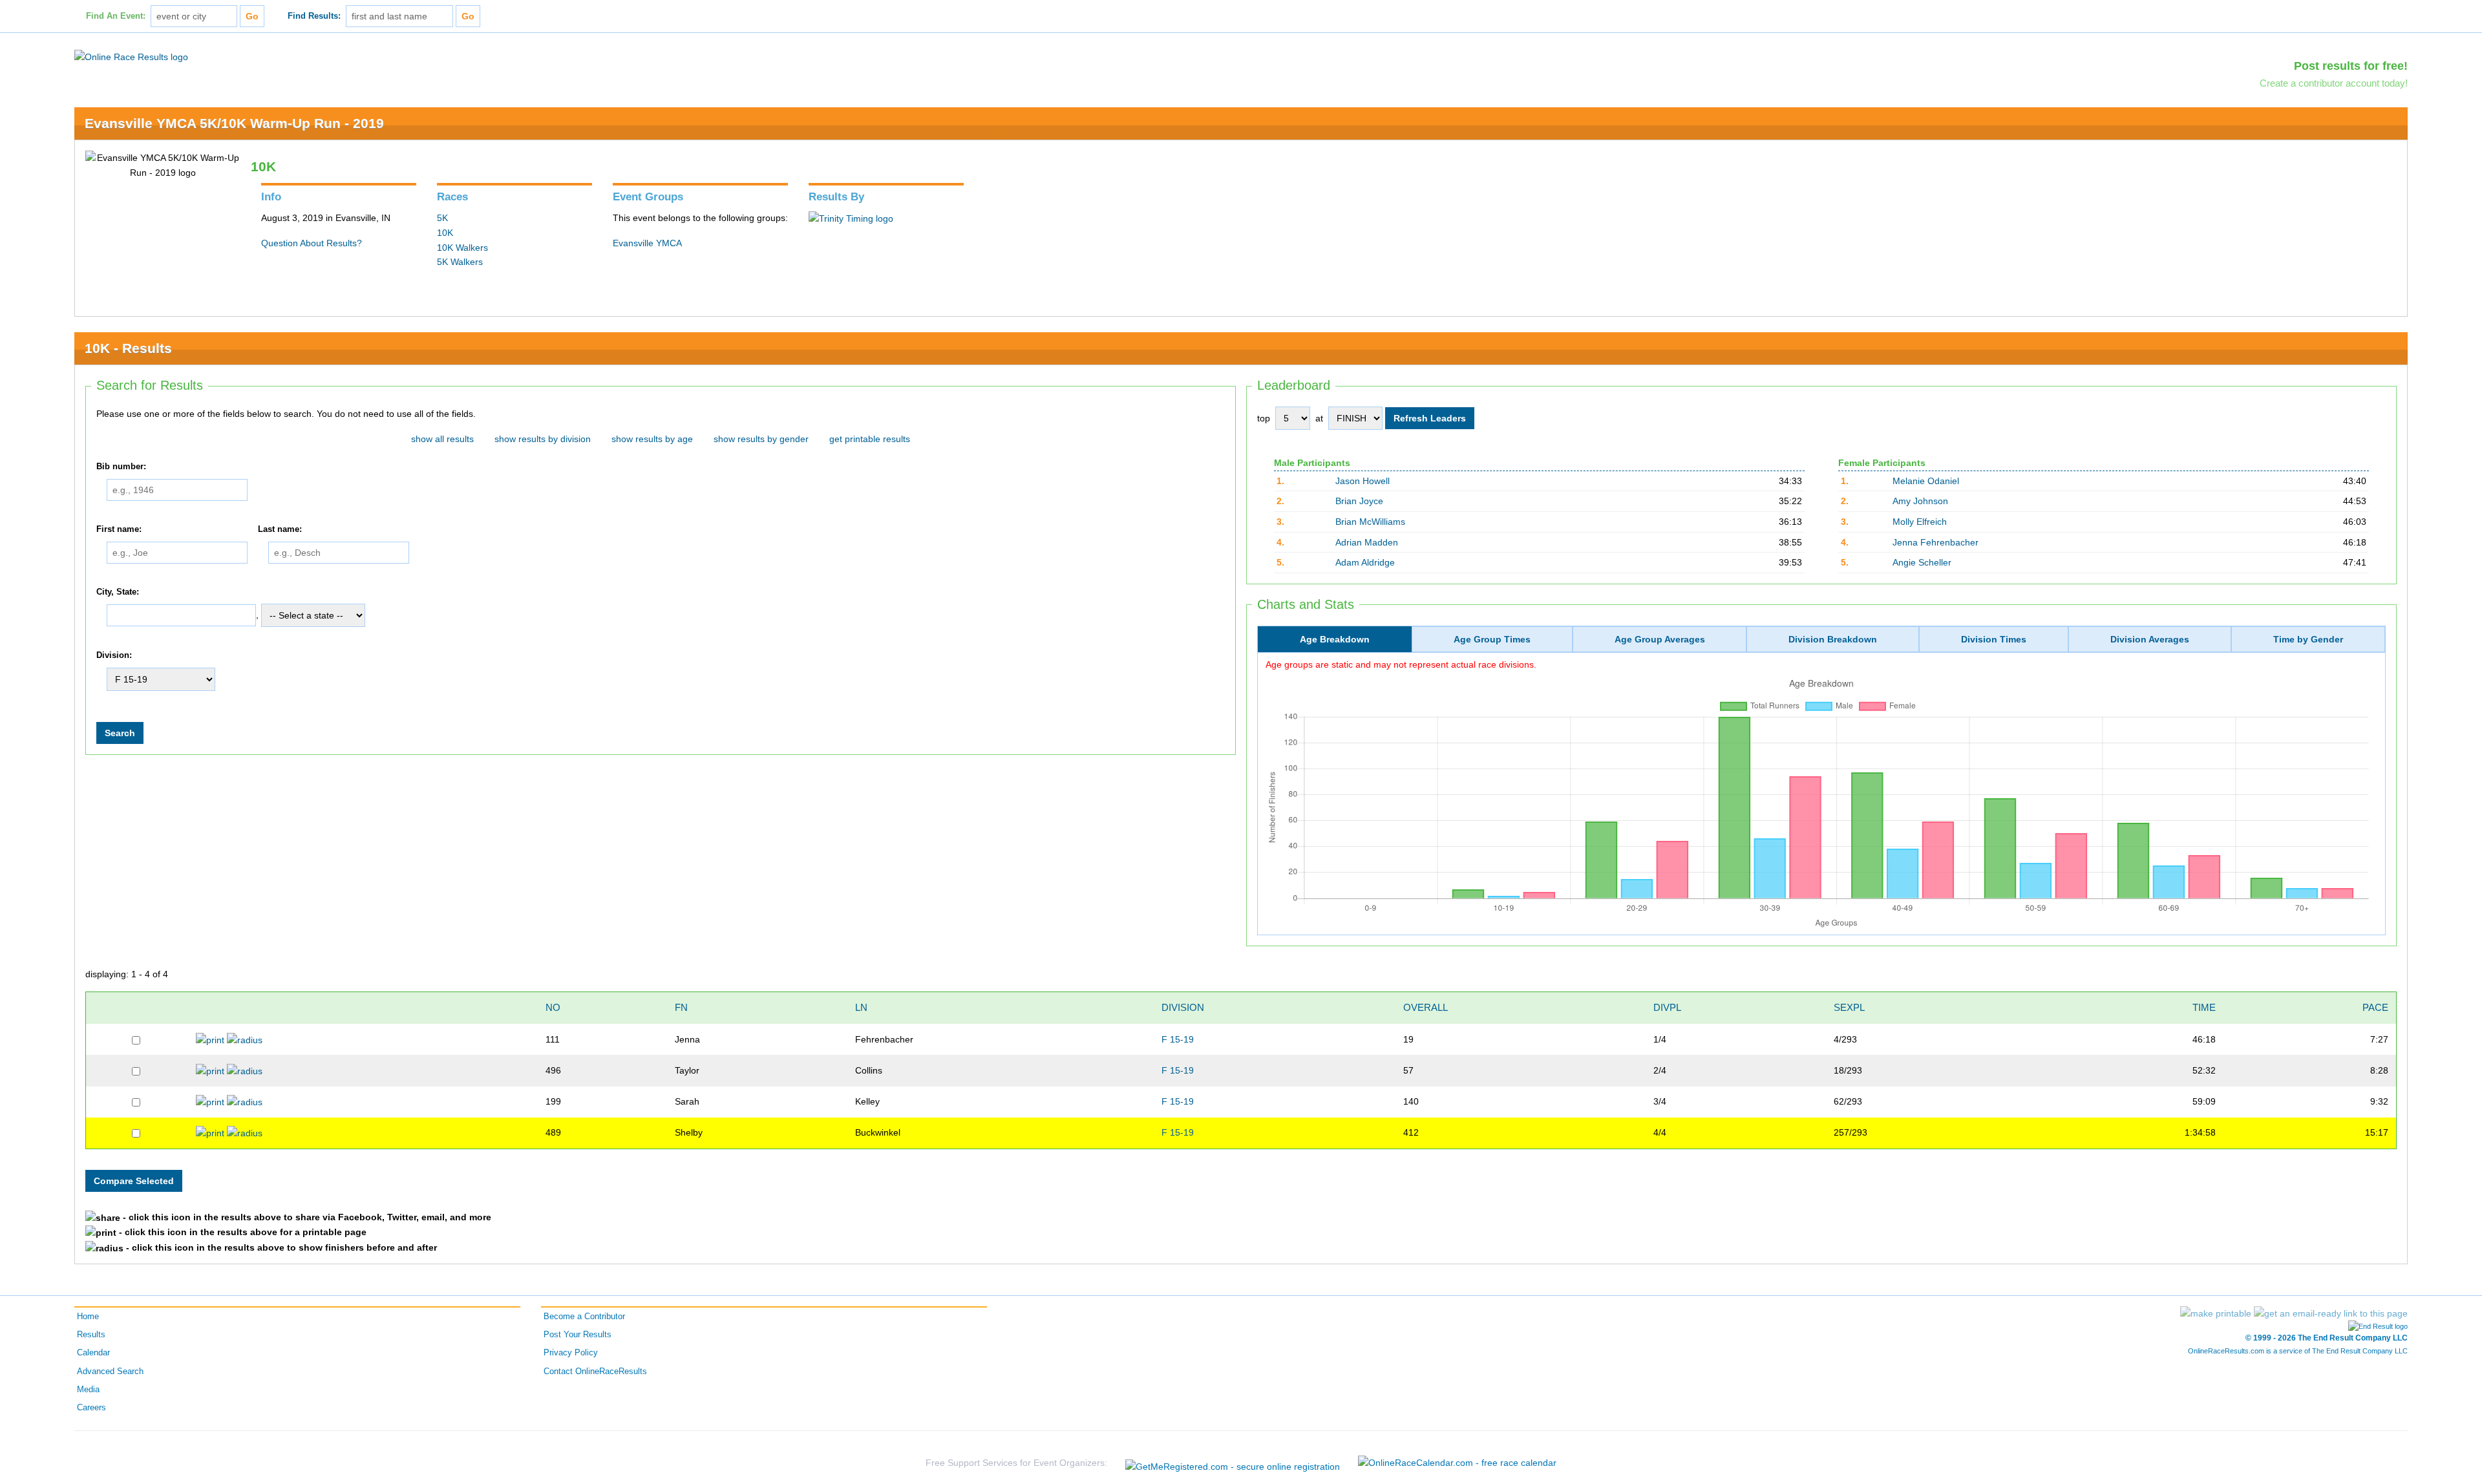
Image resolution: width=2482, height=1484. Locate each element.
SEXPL (1849, 1007)
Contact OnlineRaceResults (595, 1372)
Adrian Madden (1367, 542)
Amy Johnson (1920, 501)
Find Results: (314, 16)
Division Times (1994, 639)
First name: (119, 529)
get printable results (870, 439)
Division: (114, 655)
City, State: (118, 592)
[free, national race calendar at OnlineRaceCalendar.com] (1457, 1463)
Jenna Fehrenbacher (1936, 542)
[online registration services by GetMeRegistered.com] (1233, 1463)
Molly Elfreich (1920, 522)
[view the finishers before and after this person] (245, 1039)
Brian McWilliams (1370, 522)
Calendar (93, 1353)
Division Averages (2150, 639)
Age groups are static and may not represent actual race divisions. (1401, 664)
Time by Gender (2308, 639)
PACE (2375, 1007)
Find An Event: (116, 16)
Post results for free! (2351, 66)
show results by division (543, 439)
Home (88, 1317)
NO (553, 1007)
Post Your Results (578, 1335)
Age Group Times (1492, 639)
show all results (442, 439)
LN (861, 1007)
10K (445, 233)
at (1319, 418)
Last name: (280, 529)
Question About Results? (312, 243)
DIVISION (1183, 1007)
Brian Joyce (1359, 501)
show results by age (652, 439)
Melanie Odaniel (1926, 481)
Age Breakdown (1335, 639)
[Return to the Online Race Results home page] (131, 56)
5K (442, 218)
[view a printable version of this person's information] (210, 1039)
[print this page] (2216, 1313)
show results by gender (761, 439)
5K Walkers (460, 262)
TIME (2204, 1007)
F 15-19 (1178, 1039)
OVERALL (1426, 1007)
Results (91, 1335)
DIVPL (1667, 1007)
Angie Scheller (1922, 562)
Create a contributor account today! (2334, 83)
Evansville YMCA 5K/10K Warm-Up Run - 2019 (234, 123)
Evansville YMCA (647, 243)
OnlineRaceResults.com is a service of (2298, 1351)
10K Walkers (462, 248)
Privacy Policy (571, 1353)
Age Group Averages (1660, 639)
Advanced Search (110, 1372)
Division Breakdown (1833, 639)
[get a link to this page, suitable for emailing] (2331, 1313)
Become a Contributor (584, 1317)
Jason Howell (1363, 481)
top (1264, 418)
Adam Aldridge (1365, 562)
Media (88, 1390)
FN (681, 1007)
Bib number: (121, 467)
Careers (91, 1408)
